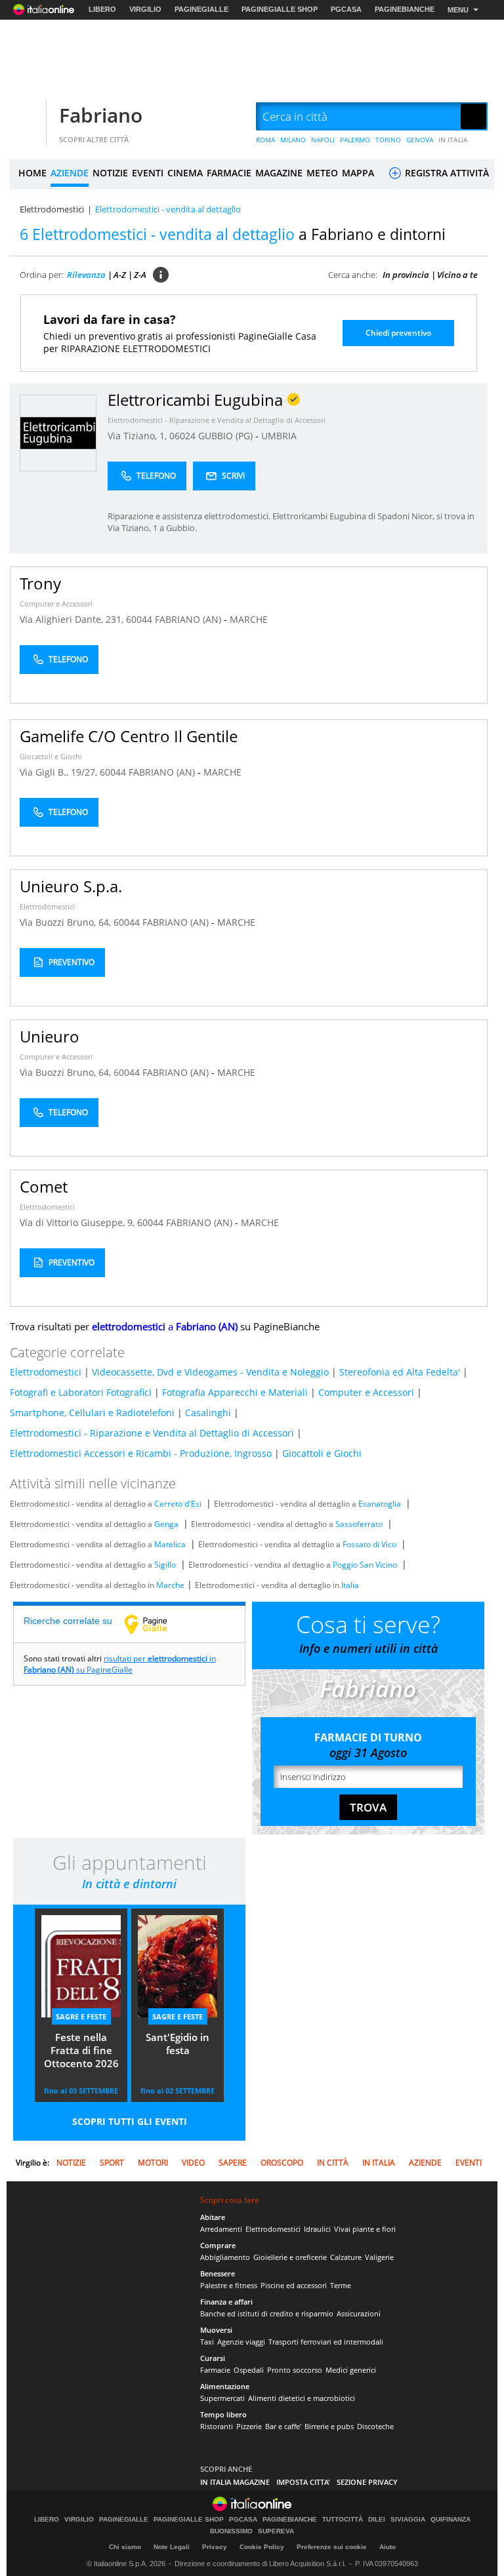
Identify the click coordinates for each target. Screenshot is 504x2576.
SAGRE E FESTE (81, 2016)
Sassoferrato (359, 1524)
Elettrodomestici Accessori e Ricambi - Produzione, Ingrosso (141, 1453)
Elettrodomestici (52, 209)
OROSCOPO (282, 2163)
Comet (44, 1186)
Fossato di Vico (369, 1544)
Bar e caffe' (283, 2426)
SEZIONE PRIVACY (367, 2482)
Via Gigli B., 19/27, (60, 772)
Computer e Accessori (56, 604)
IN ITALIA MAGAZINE (235, 2482)
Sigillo (165, 1565)
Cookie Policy (262, 2547)
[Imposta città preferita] (26, 117)
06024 (182, 436)
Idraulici (317, 2229)
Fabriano (101, 115)
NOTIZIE (110, 173)
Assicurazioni (359, 2313)
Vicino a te (457, 275)
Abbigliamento (225, 2257)
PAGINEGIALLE (201, 9)
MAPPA (358, 173)
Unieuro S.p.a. (71, 886)
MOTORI (153, 2163)
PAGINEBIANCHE (405, 9)
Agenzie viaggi (241, 2342)
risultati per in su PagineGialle (120, 1664)
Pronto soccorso (295, 2370)
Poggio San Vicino (365, 1565)
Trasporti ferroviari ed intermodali (326, 2342)
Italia (350, 1585)
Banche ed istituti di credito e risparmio (267, 2313)
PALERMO (355, 140)
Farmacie (215, 2370)
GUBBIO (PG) (227, 436)
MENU (458, 10)
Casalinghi (208, 1413)
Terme (341, 2285)
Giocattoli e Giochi (51, 756)
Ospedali (249, 2370)
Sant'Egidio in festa (178, 2044)
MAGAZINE (279, 173)
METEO (322, 173)
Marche (170, 1585)
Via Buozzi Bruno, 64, (67, 922)
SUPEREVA (276, 2531)
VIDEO (193, 2163)
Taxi (207, 2342)
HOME (32, 173)
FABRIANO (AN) (189, 619)
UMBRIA (279, 436)
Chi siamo (125, 2547)
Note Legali (172, 2547)
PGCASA (346, 9)
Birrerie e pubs (329, 2426)
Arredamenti (221, 2229)
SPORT (112, 2163)
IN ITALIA (453, 140)
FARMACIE (229, 173)
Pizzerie (249, 2426)
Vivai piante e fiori (365, 2229)
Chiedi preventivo (398, 333)
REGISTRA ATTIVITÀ (446, 173)
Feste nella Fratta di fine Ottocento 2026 (81, 2050)
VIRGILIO (145, 9)
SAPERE (233, 2163)
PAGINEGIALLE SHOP (280, 9)
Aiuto (388, 2547)
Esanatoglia (380, 1504)
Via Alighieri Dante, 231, (73, 619)
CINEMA (185, 173)
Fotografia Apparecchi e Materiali (235, 1392)
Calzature (346, 2257)
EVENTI (148, 173)
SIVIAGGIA (408, 2520)
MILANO (293, 140)
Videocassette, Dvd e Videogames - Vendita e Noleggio (210, 1372)
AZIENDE (70, 173)
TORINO (388, 140)
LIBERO (102, 9)
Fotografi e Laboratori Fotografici (81, 1392)
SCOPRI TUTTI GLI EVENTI (130, 2121)
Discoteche (375, 2426)
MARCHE (249, 619)
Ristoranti (217, 2426)
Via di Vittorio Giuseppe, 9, (78, 1222)
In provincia (406, 275)
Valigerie (379, 2257)
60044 (139, 619)
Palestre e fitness (229, 2285)
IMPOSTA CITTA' (303, 2482)
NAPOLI (323, 140)
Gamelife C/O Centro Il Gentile (129, 736)
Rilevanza (86, 275)
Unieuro (50, 1036)
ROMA (265, 140)
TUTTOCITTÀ (343, 2520)
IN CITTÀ (333, 2163)
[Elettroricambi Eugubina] (58, 432)
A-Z (120, 275)
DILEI (377, 2520)
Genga (166, 1524)
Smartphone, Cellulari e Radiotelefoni (92, 1413)
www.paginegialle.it (156, 1624)
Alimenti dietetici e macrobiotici (302, 2398)
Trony (40, 583)
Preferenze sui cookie (332, 2547)
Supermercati (222, 2398)
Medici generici (351, 2370)
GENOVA (420, 140)
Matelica (170, 1544)
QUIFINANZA (451, 2520)
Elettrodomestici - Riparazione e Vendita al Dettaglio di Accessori (217, 420)
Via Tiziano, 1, (138, 436)
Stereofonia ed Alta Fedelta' (400, 1372)
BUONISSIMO (231, 2531)
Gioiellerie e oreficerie (290, 2257)
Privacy (215, 2547)
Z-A (140, 275)
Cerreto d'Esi (178, 1504)
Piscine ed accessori (294, 2285)
